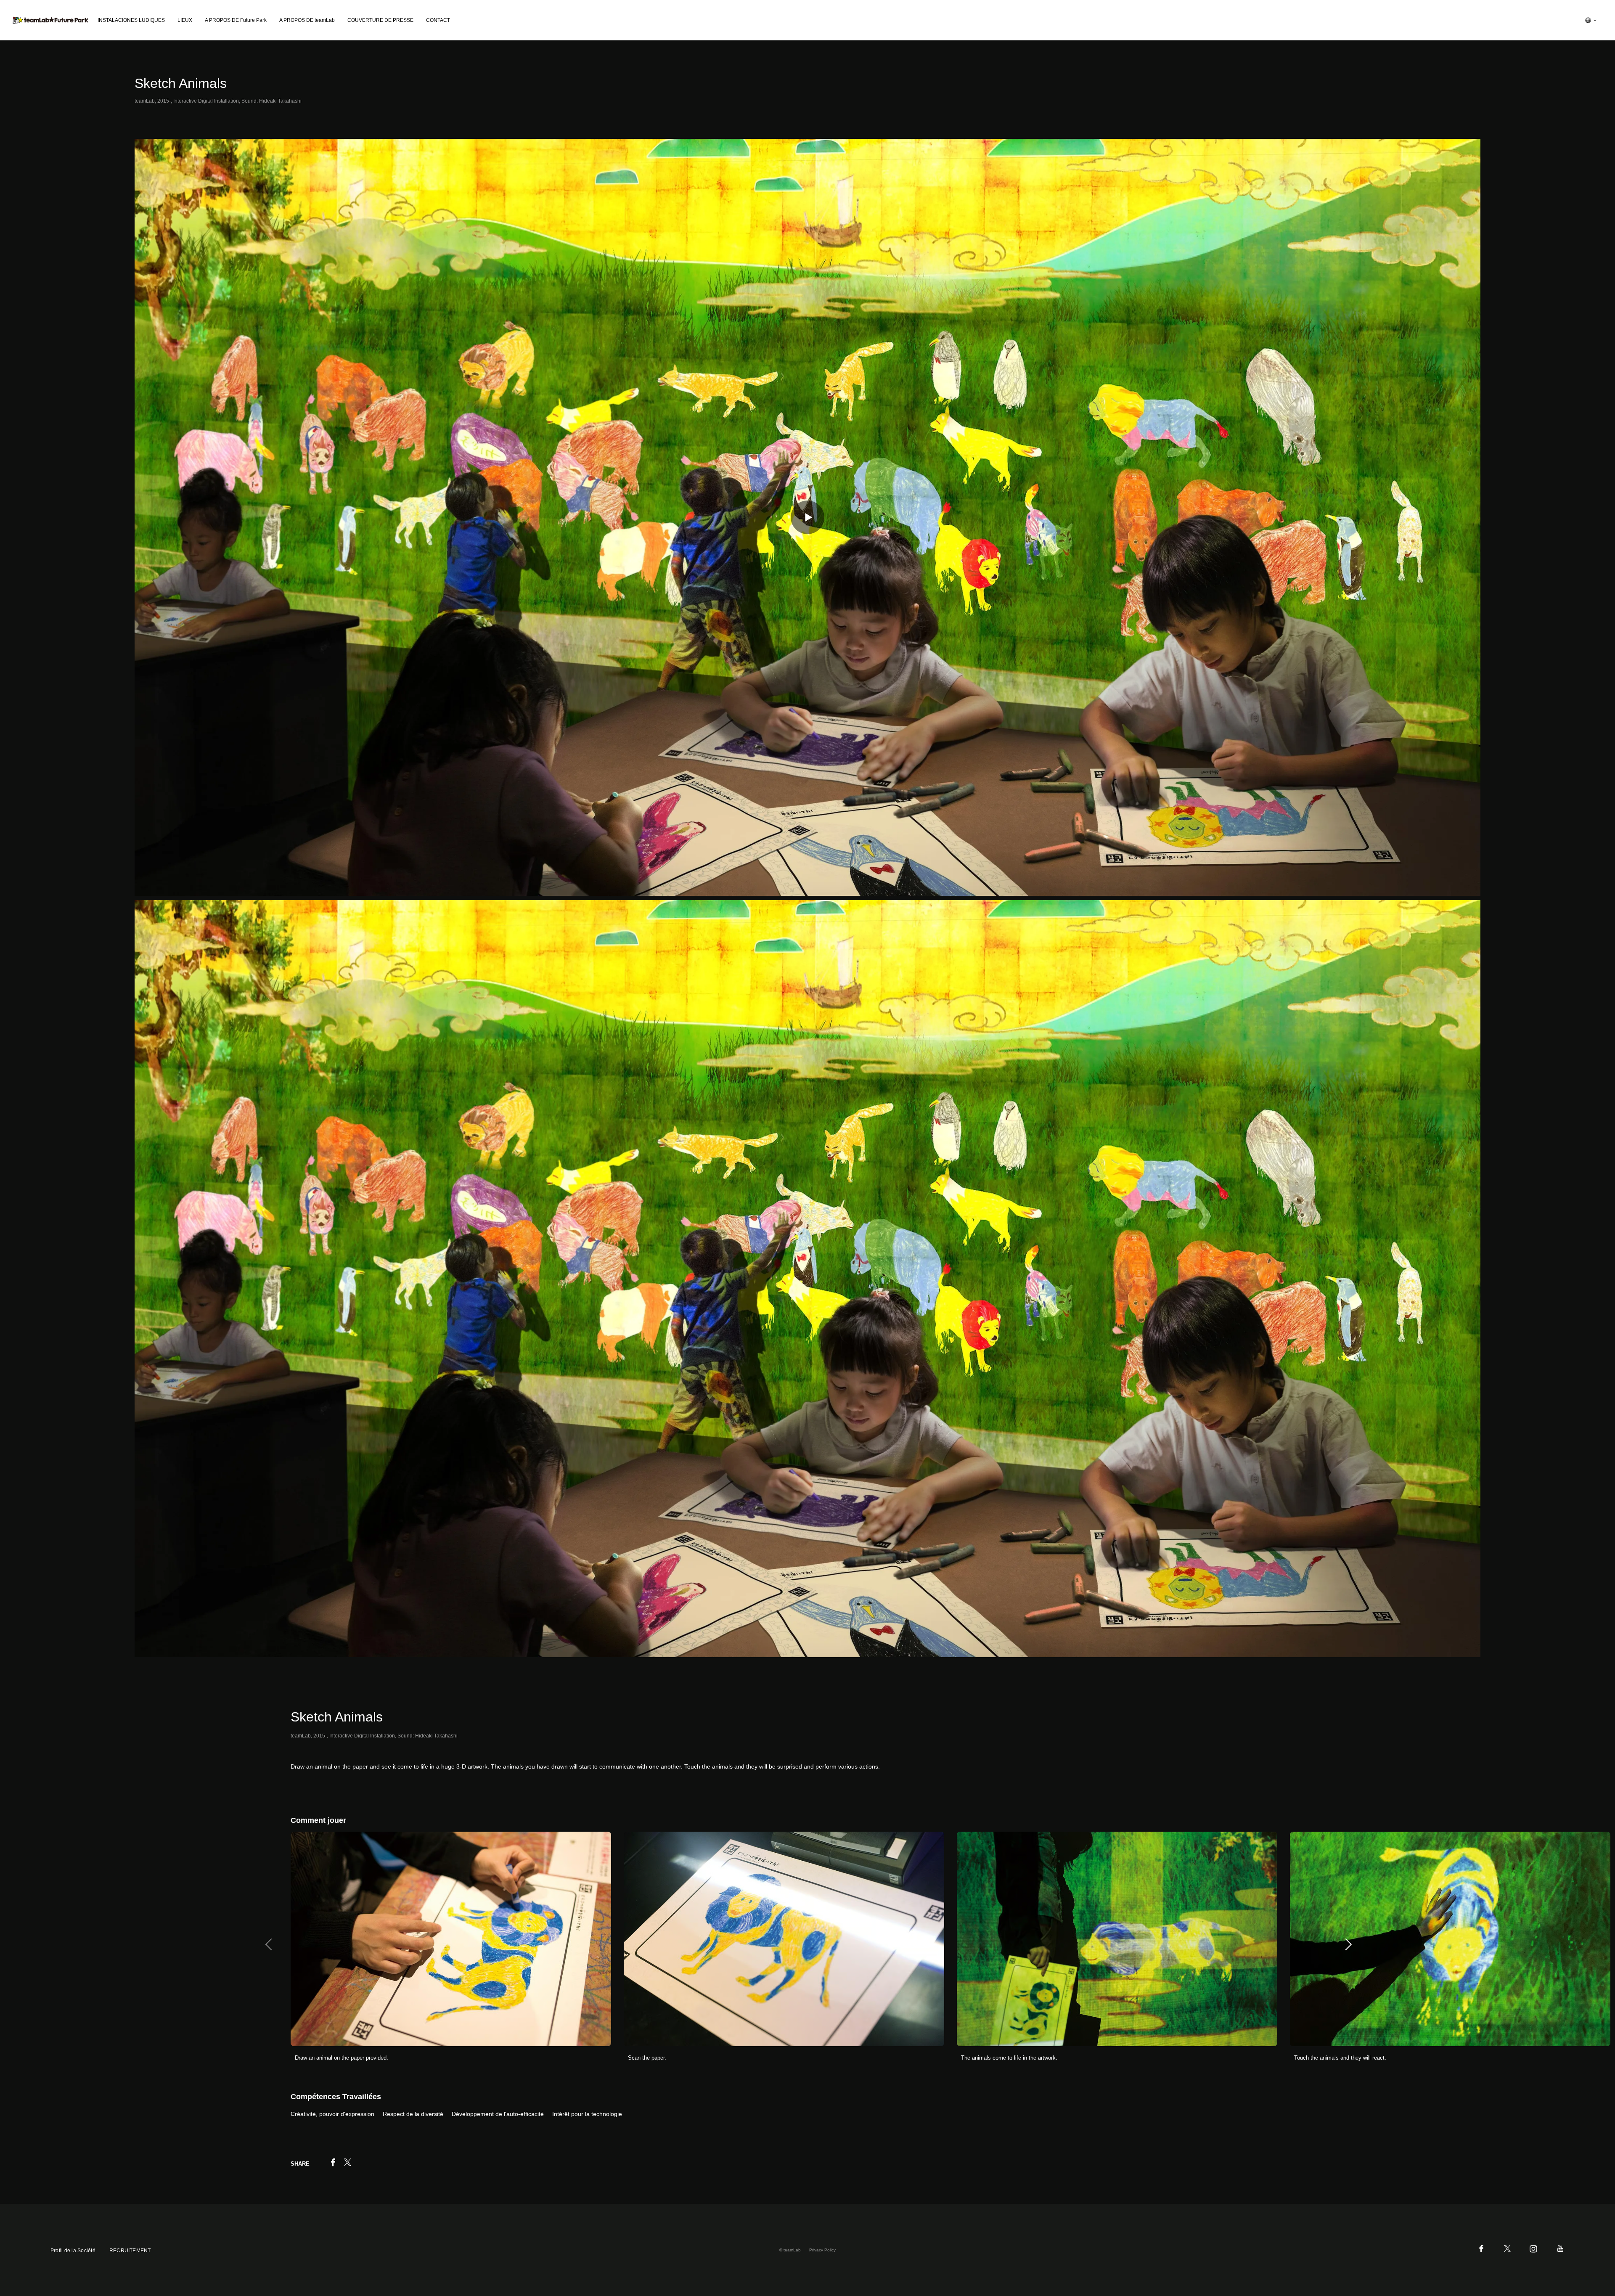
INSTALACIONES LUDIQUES (131, 20)
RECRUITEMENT (130, 2251)
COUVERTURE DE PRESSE (380, 20)
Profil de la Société (73, 2251)
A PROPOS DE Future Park (236, 20)
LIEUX (185, 20)
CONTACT (438, 20)
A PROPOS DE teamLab (307, 20)
